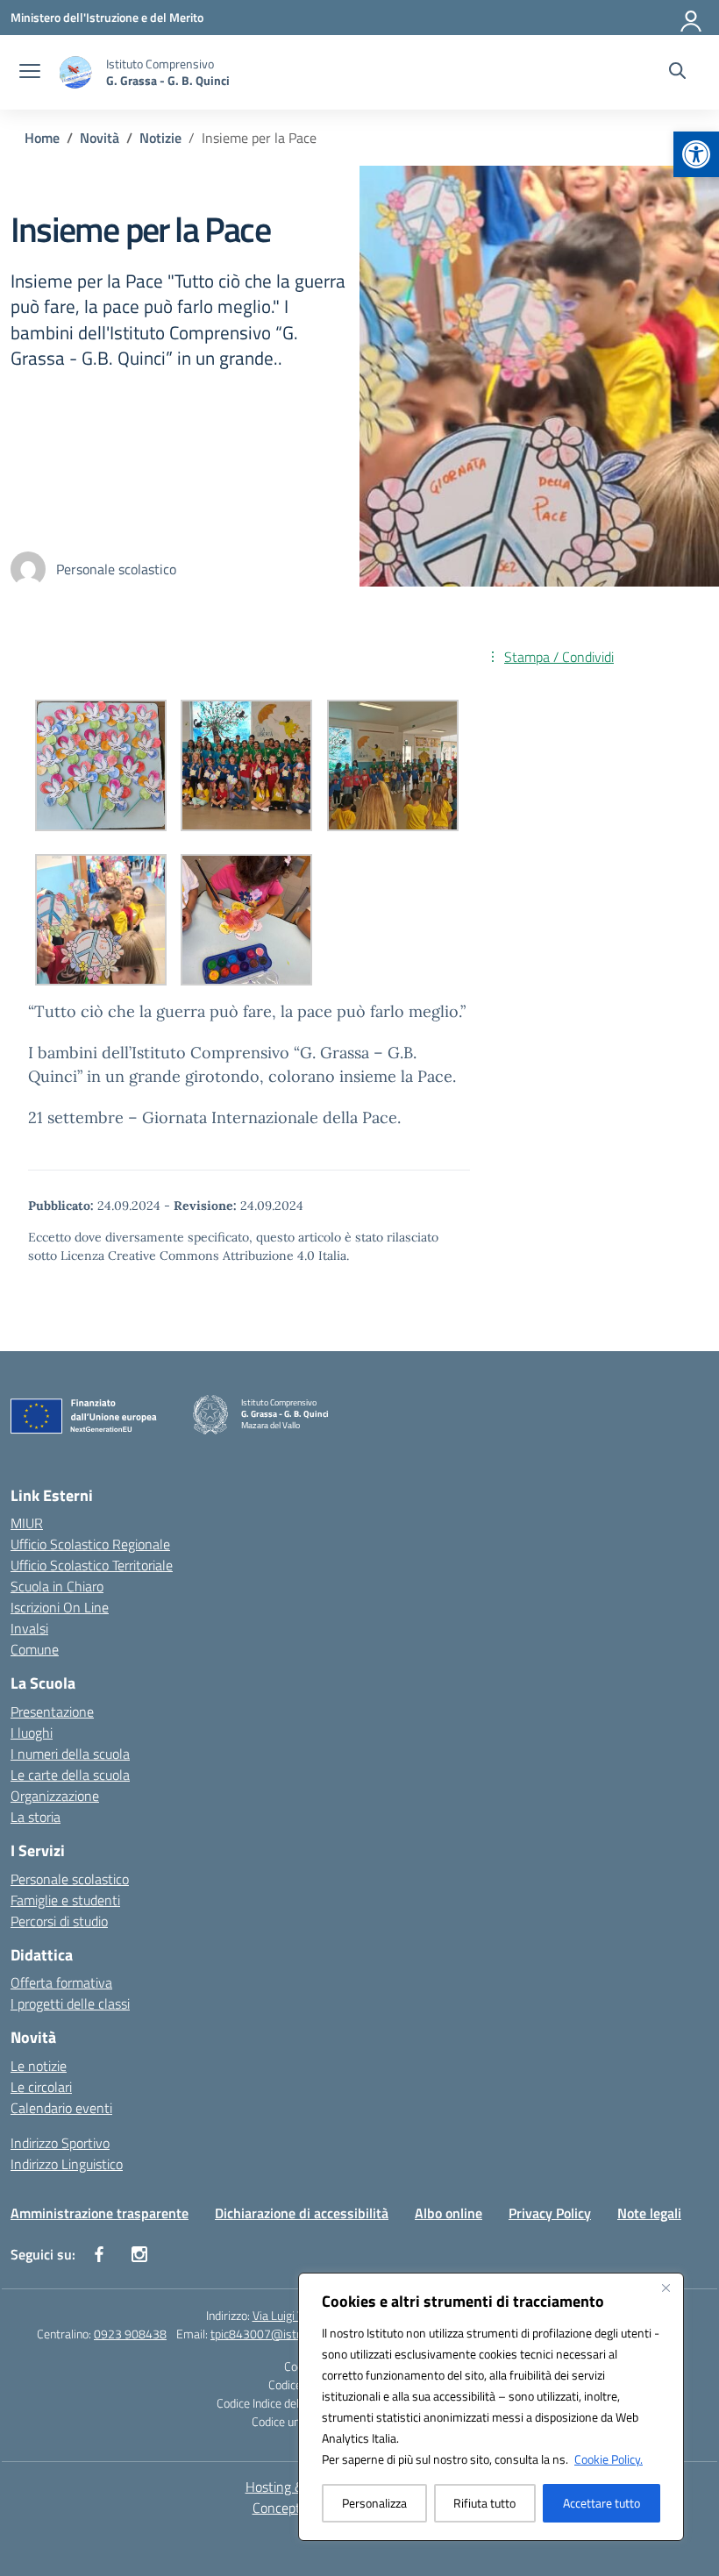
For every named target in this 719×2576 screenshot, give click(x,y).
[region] (491, 2407)
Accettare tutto (602, 2503)
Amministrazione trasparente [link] (100, 2213)
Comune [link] (35, 1649)
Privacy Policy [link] (550, 2213)
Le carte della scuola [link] (70, 1775)
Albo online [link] (448, 2213)
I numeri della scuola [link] (70, 1754)
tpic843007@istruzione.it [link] (277, 2334)
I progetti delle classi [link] (70, 2003)
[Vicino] (666, 2288)
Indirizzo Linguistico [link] (67, 2164)
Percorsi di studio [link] (59, 1921)
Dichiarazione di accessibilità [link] (302, 2213)
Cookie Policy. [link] (609, 2459)
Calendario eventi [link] (61, 2108)
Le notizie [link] (39, 2066)
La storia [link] (36, 1817)
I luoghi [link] (32, 1733)
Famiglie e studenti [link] (65, 1900)
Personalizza (374, 2503)
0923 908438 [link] (130, 2334)
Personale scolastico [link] (70, 1879)
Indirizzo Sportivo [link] (60, 2143)
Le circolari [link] (41, 2087)
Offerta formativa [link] (61, 1982)
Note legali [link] (649, 2213)
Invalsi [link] (29, 1628)
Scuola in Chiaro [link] (57, 1586)
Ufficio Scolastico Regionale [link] (90, 1544)
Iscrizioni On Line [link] (60, 1607)
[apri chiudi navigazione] (30, 73)
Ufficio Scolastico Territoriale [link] (92, 1565)
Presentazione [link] (52, 1711)
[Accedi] (692, 18)
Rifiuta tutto (484, 2503)
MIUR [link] (27, 1523)
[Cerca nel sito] (677, 73)
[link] (696, 154)
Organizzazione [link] (55, 1796)
